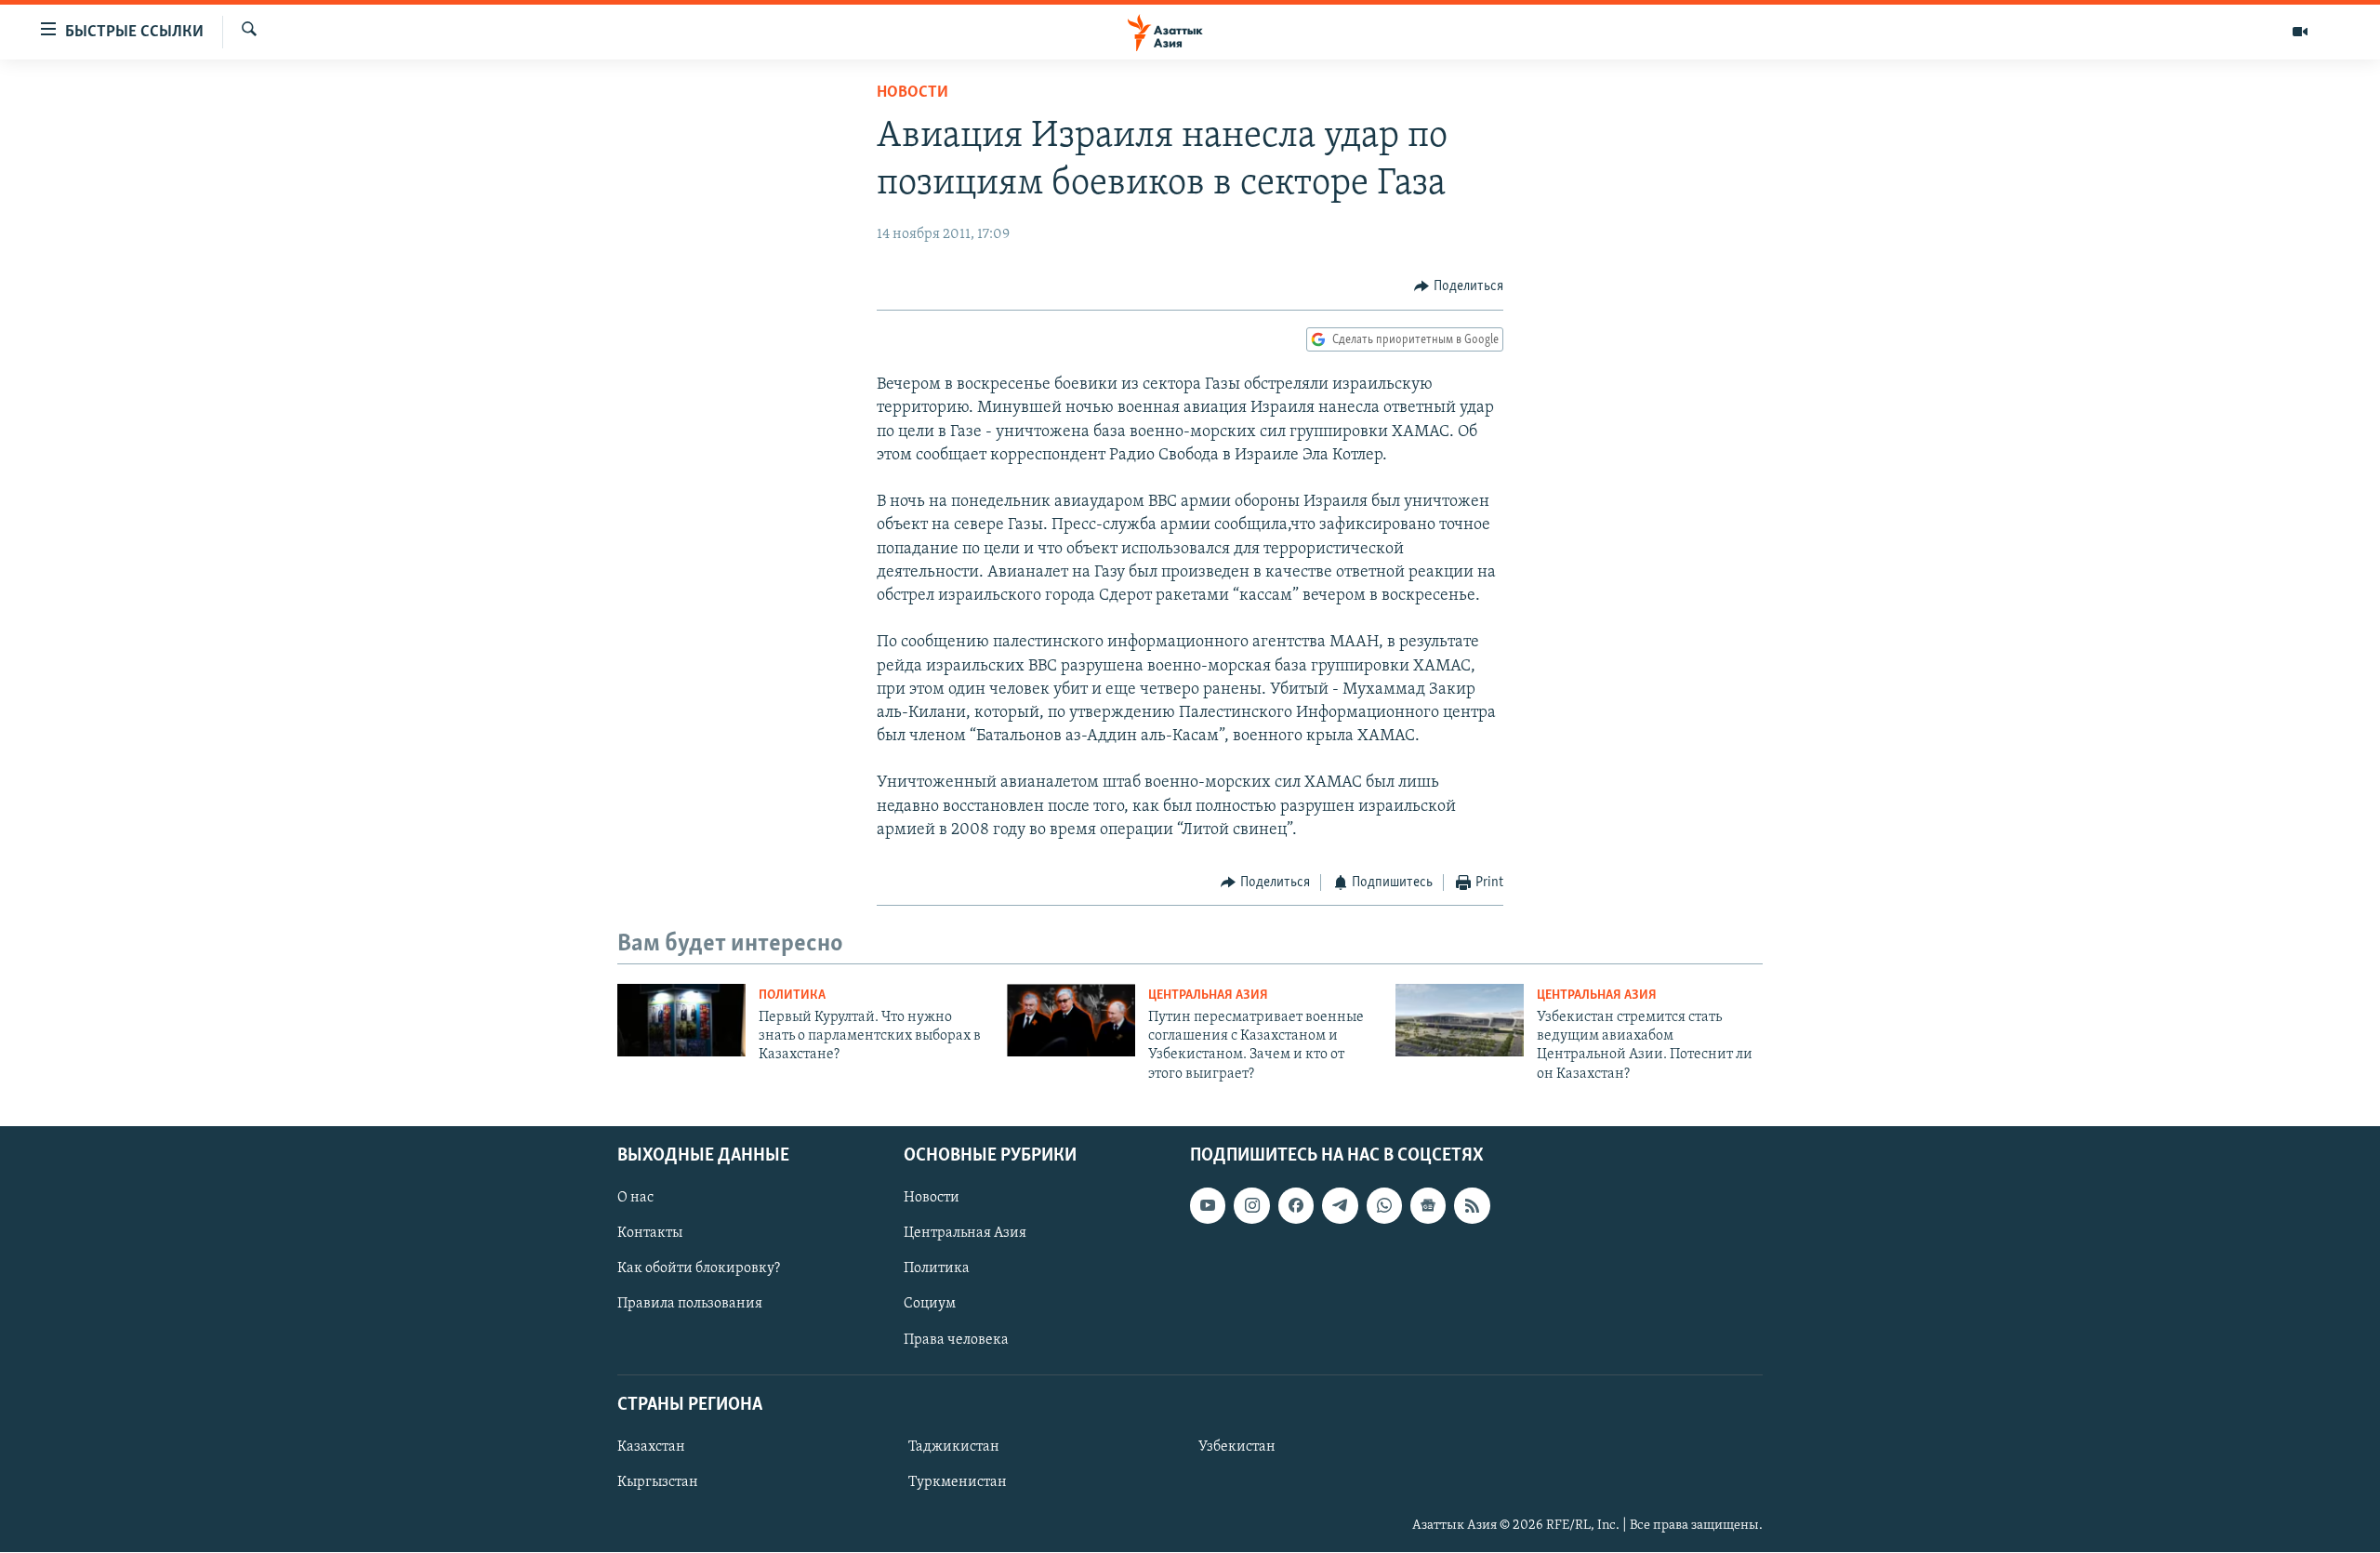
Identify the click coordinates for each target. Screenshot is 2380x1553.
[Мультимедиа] (2300, 32)
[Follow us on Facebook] (1296, 1205)
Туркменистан (958, 1482)
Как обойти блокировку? (699, 1269)
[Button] (1459, 286)
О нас (635, 1198)
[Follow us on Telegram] (1340, 1205)
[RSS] (1472, 1205)
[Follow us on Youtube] (1208, 1205)
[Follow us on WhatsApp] (1384, 1205)
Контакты (650, 1234)
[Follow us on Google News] (1428, 1205)
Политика (792, 996)
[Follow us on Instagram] (1251, 1205)
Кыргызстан (658, 1482)
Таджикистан (954, 1447)
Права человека (956, 1340)
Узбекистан (1237, 1447)
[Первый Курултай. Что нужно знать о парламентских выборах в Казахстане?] (681, 1020)
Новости (912, 93)
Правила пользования (690, 1305)
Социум (930, 1305)
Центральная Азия (1208, 996)
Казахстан (651, 1447)
